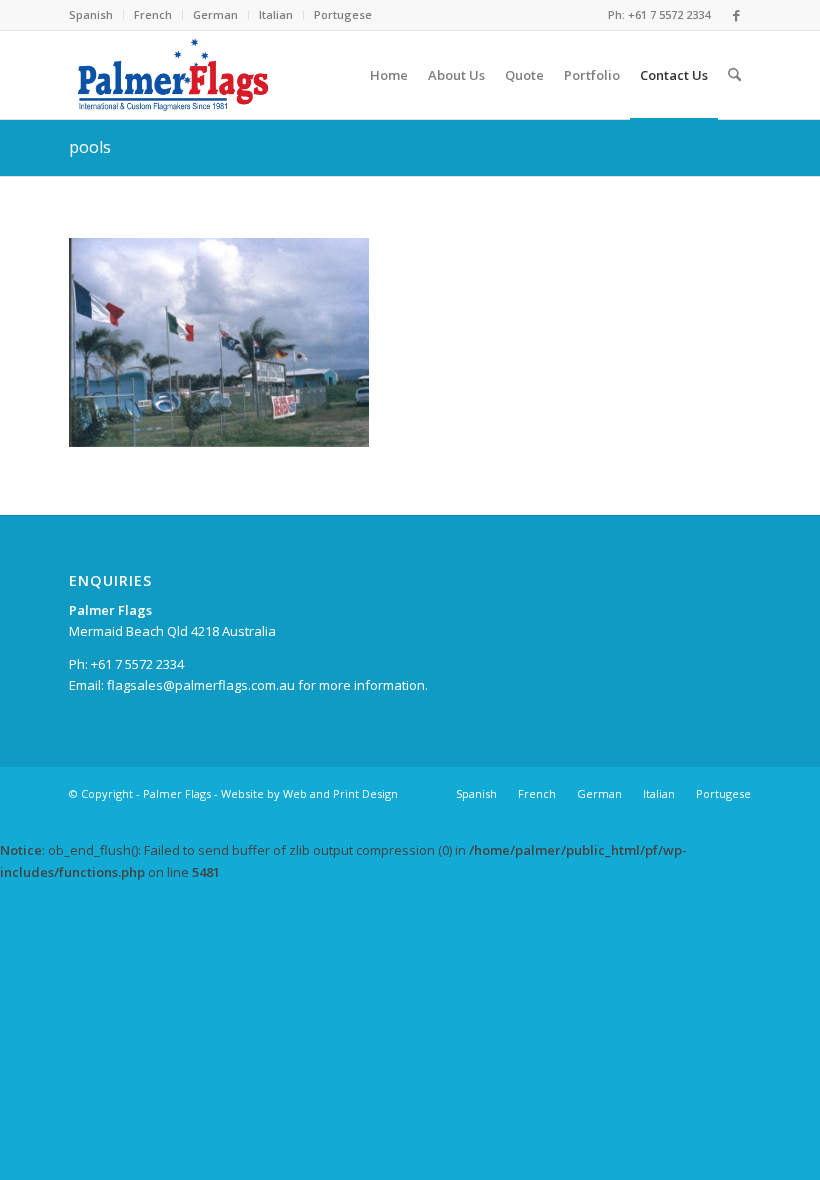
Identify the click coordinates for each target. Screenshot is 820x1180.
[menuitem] (96, 15)
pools (90, 147)
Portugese (343, 14)
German (215, 14)
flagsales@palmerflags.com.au (201, 685)
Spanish (91, 14)
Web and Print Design (340, 793)
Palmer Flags (177, 793)
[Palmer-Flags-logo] (174, 75)
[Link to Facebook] (736, 15)
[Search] (734, 75)
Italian (276, 14)
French (153, 14)
